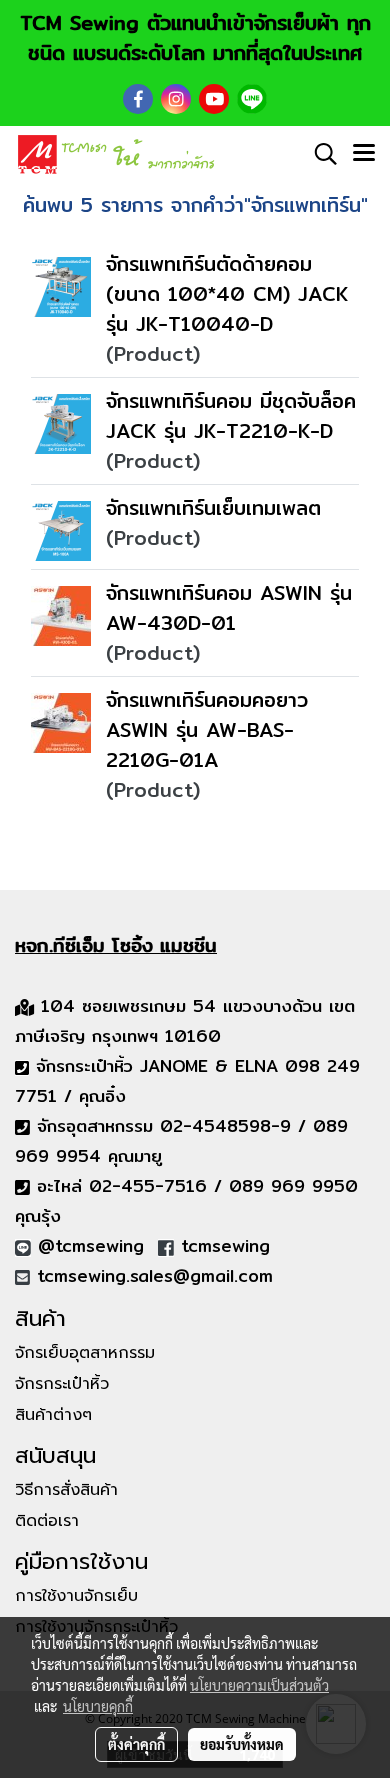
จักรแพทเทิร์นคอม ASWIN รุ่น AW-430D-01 (229, 607)
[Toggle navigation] (364, 154)
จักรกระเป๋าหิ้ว (62, 1384)
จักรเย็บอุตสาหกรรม (85, 1353)
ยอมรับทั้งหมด (242, 1744)
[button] (319, 154)
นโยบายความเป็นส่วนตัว (259, 1685)
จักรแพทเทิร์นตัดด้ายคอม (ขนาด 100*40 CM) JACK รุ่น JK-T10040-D (227, 293)
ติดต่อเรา (47, 1521)
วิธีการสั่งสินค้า (66, 1490)
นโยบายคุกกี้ (98, 1706)
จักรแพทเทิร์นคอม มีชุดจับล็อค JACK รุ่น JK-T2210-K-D (231, 415)
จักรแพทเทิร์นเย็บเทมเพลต (213, 507)
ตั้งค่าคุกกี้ (136, 1744)
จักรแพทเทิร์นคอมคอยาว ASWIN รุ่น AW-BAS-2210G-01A (207, 729)
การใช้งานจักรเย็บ (76, 1596)
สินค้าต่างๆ (53, 1415)
